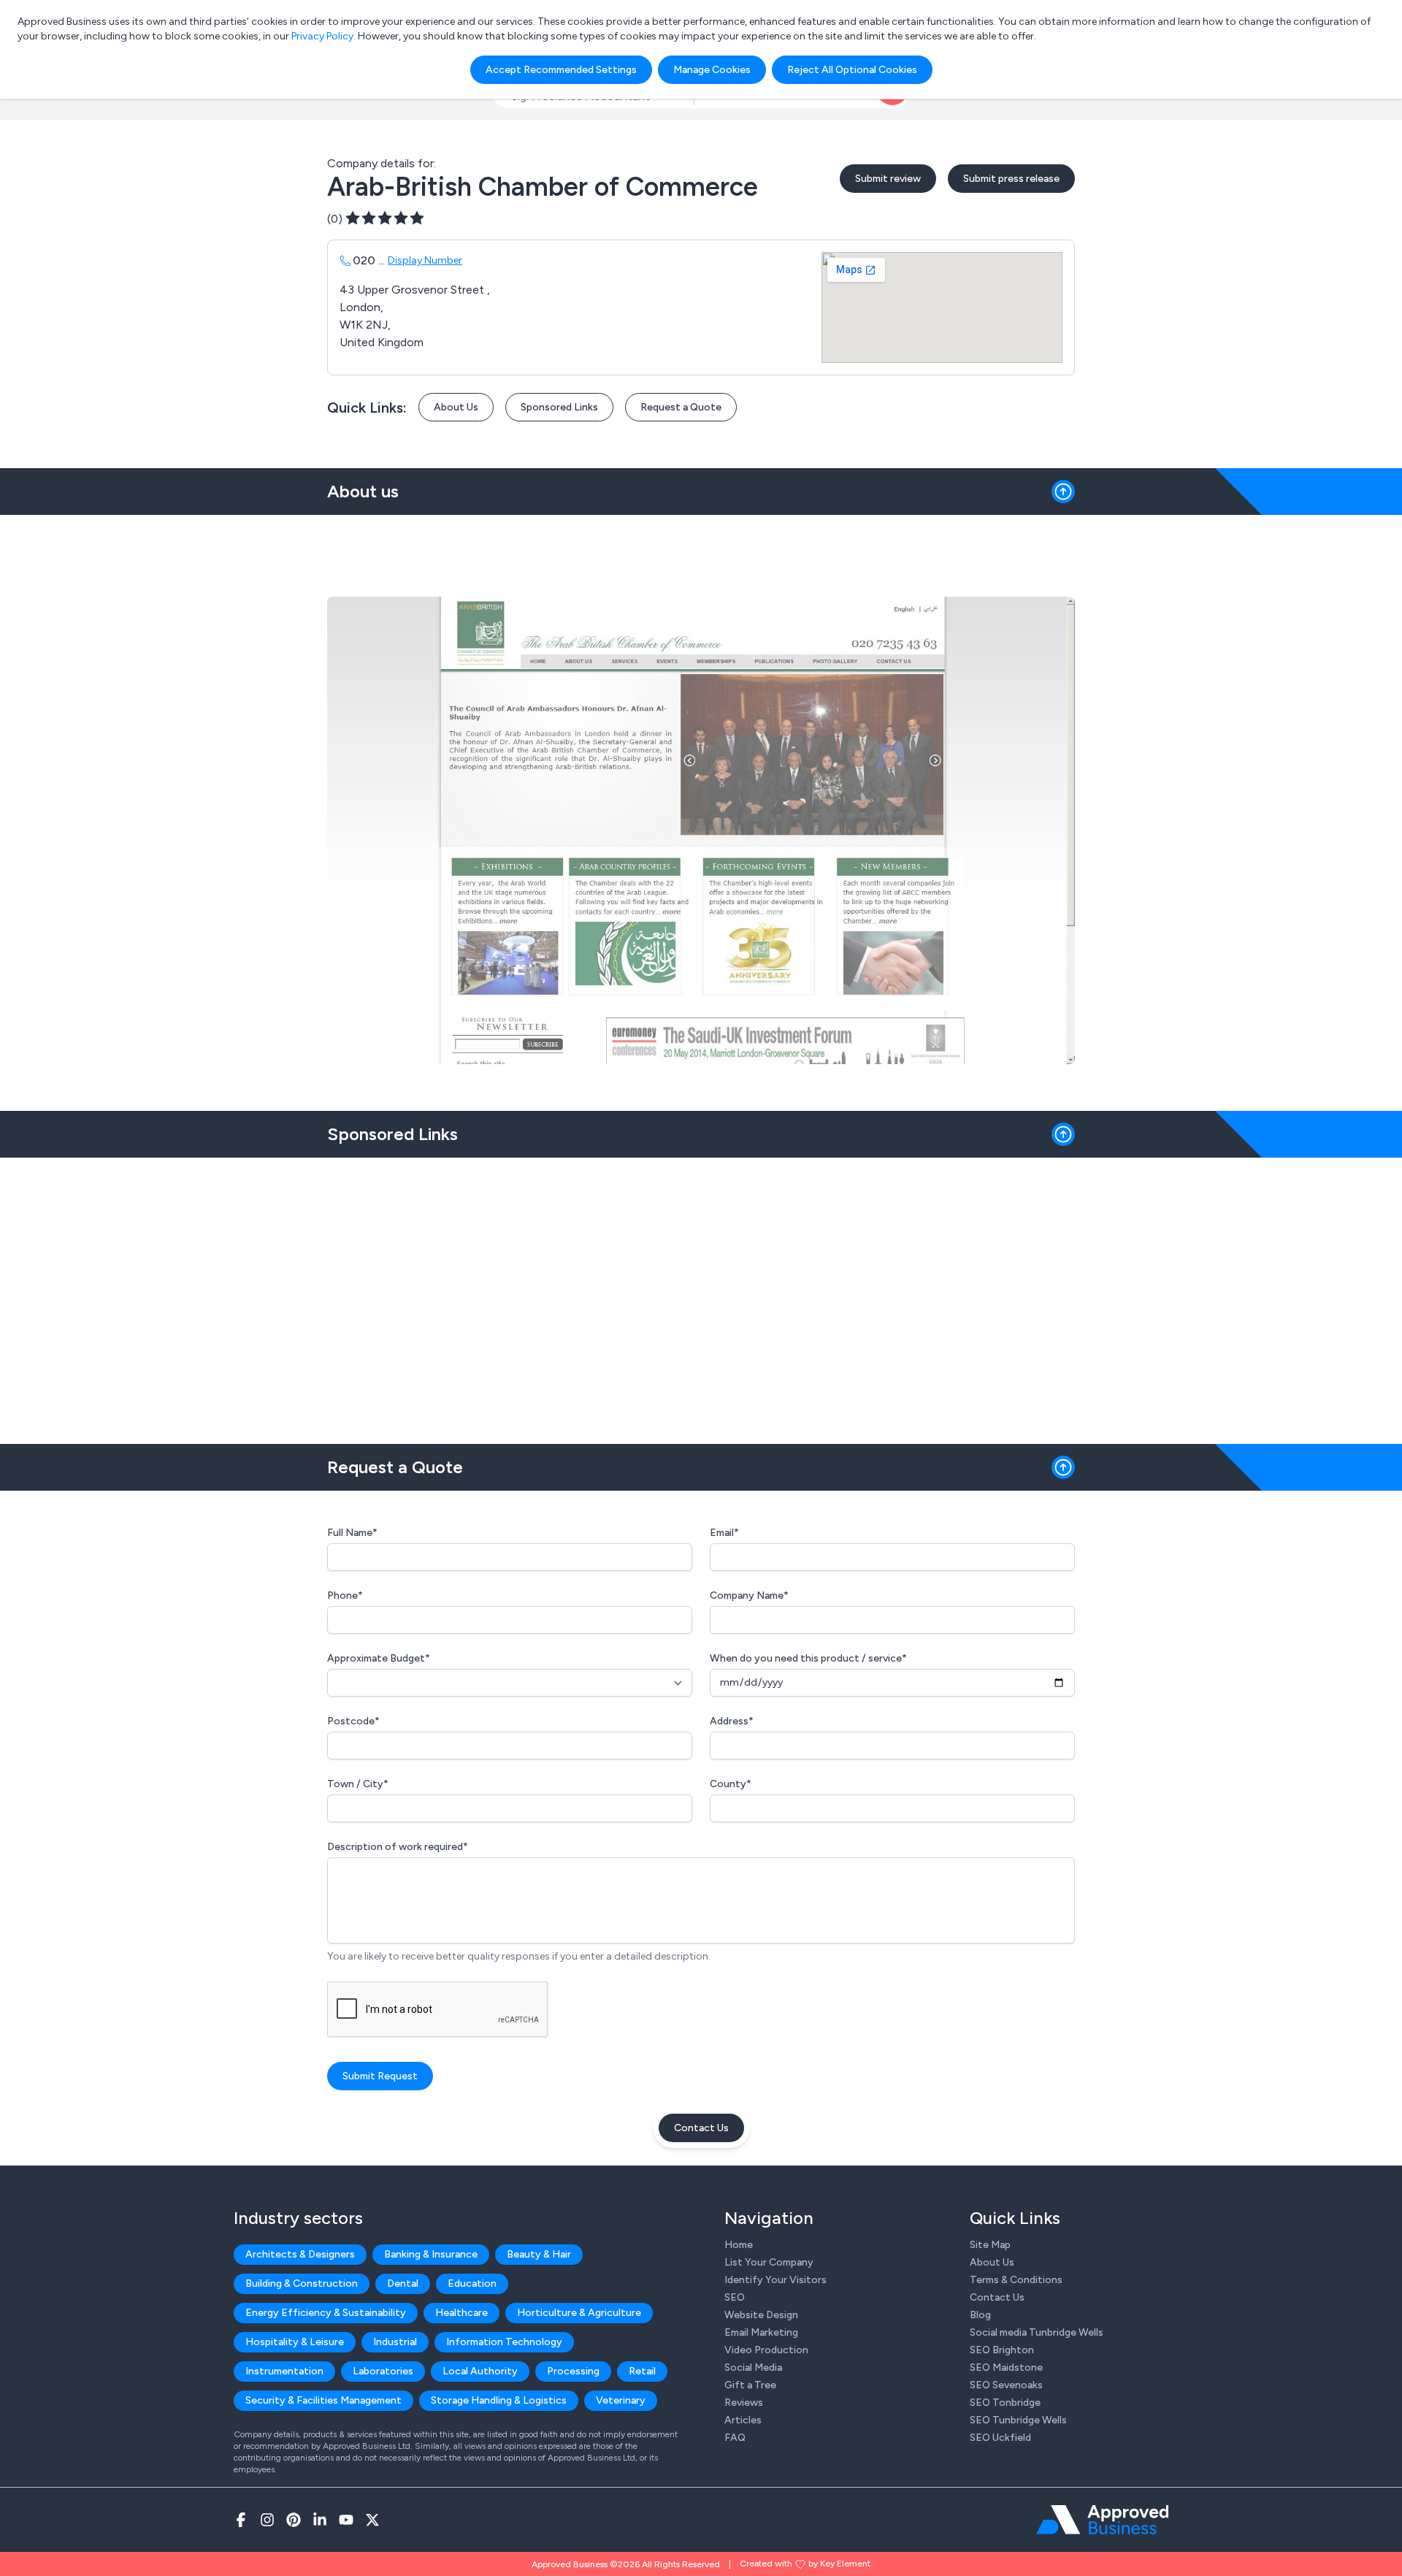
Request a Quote (681, 407)
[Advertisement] (701, 1295)
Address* (732, 1721)
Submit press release (1011, 179)
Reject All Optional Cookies (852, 70)
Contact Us (701, 2128)
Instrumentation (284, 2371)
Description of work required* (398, 1847)
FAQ (735, 2438)
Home (739, 2245)
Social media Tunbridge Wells (1037, 2332)
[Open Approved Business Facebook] (241, 2520)
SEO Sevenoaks (1006, 2385)
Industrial (395, 2342)
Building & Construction (302, 2283)
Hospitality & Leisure (295, 2342)
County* (731, 1784)
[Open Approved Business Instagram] (267, 2520)
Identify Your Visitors (775, 2280)
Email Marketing (761, 2332)
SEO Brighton (1002, 2350)
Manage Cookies (712, 70)
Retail (642, 2371)
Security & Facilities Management (323, 2400)
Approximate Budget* (379, 1658)
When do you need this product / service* (808, 1658)
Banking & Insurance (431, 2254)
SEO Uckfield (1000, 2438)
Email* (724, 1533)
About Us (456, 407)
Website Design (761, 2315)
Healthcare (461, 2313)
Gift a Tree (750, 2385)
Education (472, 2283)
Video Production (766, 2350)
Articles (743, 2420)
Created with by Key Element (805, 2564)
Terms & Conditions (1016, 2280)
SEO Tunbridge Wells (1018, 2420)
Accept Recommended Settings (561, 70)
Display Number (425, 260)
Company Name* (749, 1595)
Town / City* (358, 1784)
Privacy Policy (322, 36)
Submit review (888, 179)
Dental (403, 2283)
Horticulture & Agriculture (579, 2313)
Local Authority (480, 2371)
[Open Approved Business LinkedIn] (320, 2520)
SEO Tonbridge (1005, 2403)
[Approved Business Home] (1102, 2520)
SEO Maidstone (1006, 2367)
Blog (980, 2315)
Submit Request (380, 2076)
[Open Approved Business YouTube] (346, 2520)
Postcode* (353, 1721)
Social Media (753, 2367)
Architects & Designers (300, 2254)
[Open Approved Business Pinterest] (294, 2520)
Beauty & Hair (539, 2254)
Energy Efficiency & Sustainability (326, 2313)
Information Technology (504, 2342)
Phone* (345, 1595)
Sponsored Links (559, 407)
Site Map (990, 2245)
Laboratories (383, 2371)
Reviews (744, 2403)
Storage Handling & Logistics (499, 2400)
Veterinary (621, 2400)
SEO (735, 2297)
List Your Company (769, 2262)
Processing (573, 2371)
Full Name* (352, 1533)
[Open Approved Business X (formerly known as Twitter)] (372, 2520)
